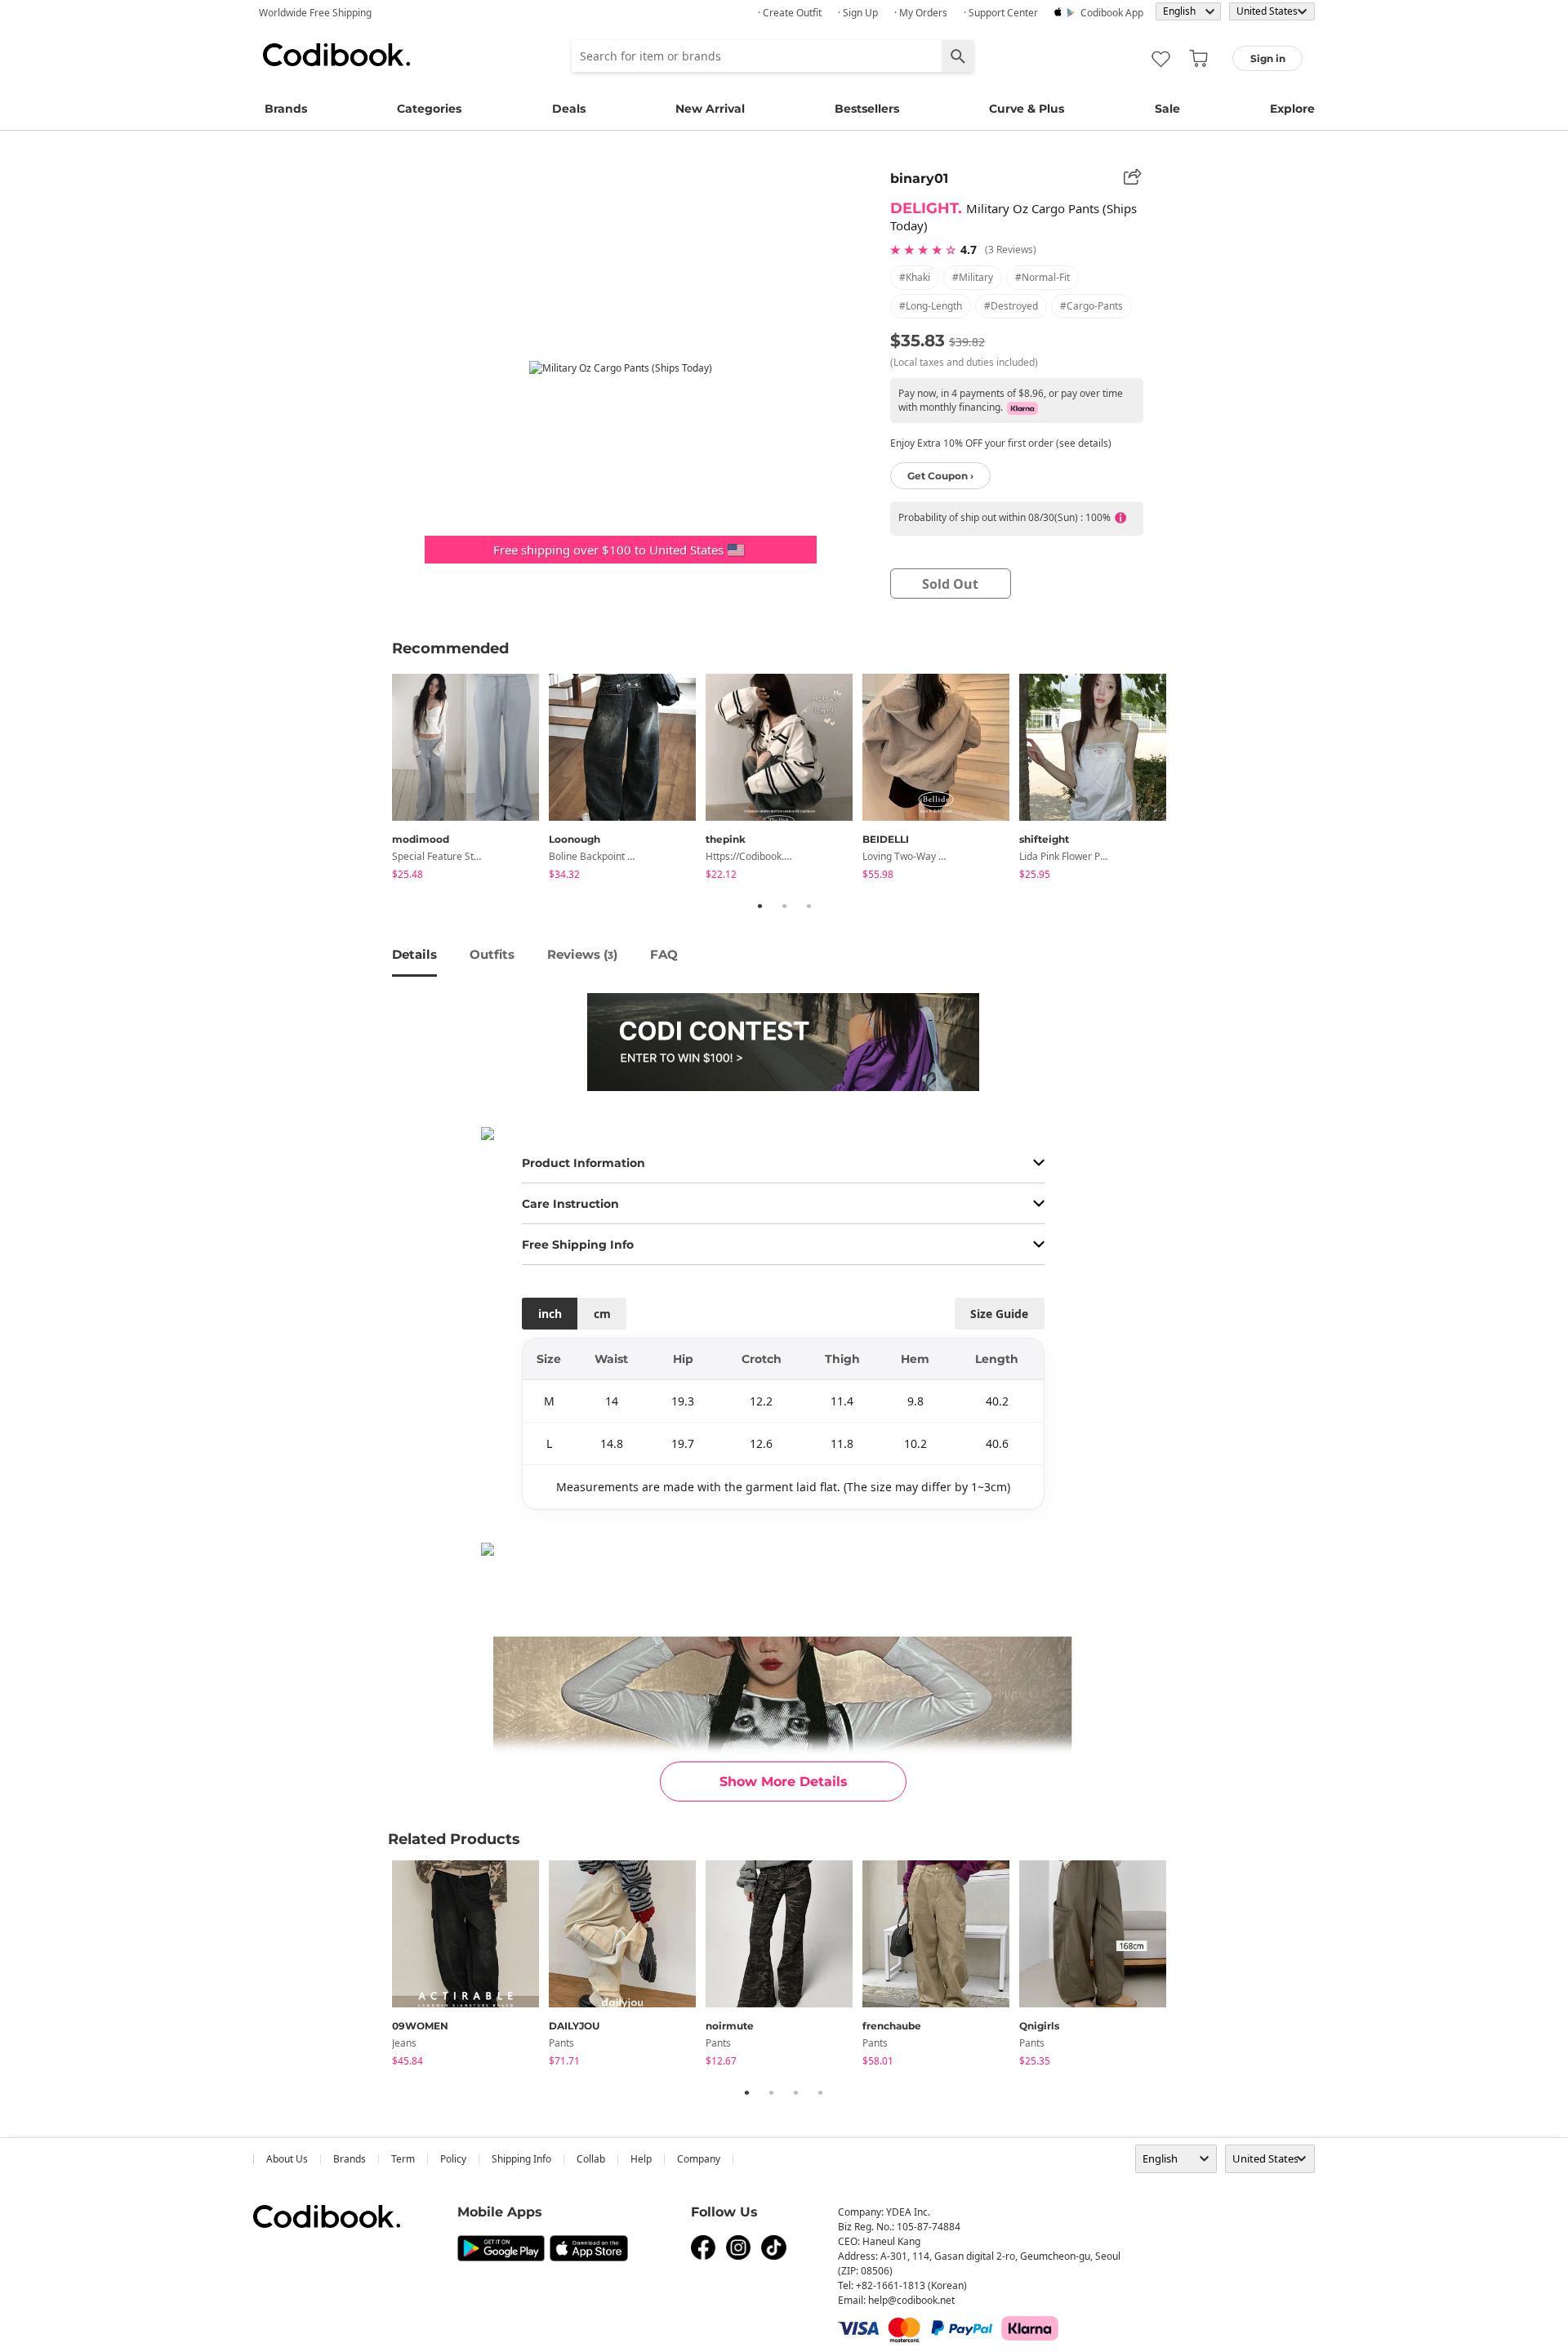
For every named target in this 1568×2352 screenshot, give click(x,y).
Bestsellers (867, 109)
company (699, 2159)
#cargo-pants (1091, 306)
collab (591, 2159)
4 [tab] (820, 2092)
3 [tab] (808, 906)
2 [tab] (784, 906)
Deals (569, 109)
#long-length (931, 306)
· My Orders (921, 13)
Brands (286, 109)
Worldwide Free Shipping (315, 13)
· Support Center (1001, 13)
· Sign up (858, 13)
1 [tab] (759, 906)
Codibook (336, 55)
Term (403, 2159)
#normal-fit (1042, 277)
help (641, 2159)
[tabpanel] (470, 780)
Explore (1292, 109)
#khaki (915, 277)
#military (973, 277)
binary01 (919, 178)
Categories (429, 109)
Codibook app (1112, 13)
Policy (453, 2159)
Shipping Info (521, 2159)
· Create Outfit (790, 13)
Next (1188, 779)
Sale (1167, 109)
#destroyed (1011, 306)
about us (287, 2159)
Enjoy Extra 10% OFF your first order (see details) (1001, 443)
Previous (380, 779)
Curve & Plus (1027, 109)
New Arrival (710, 109)
